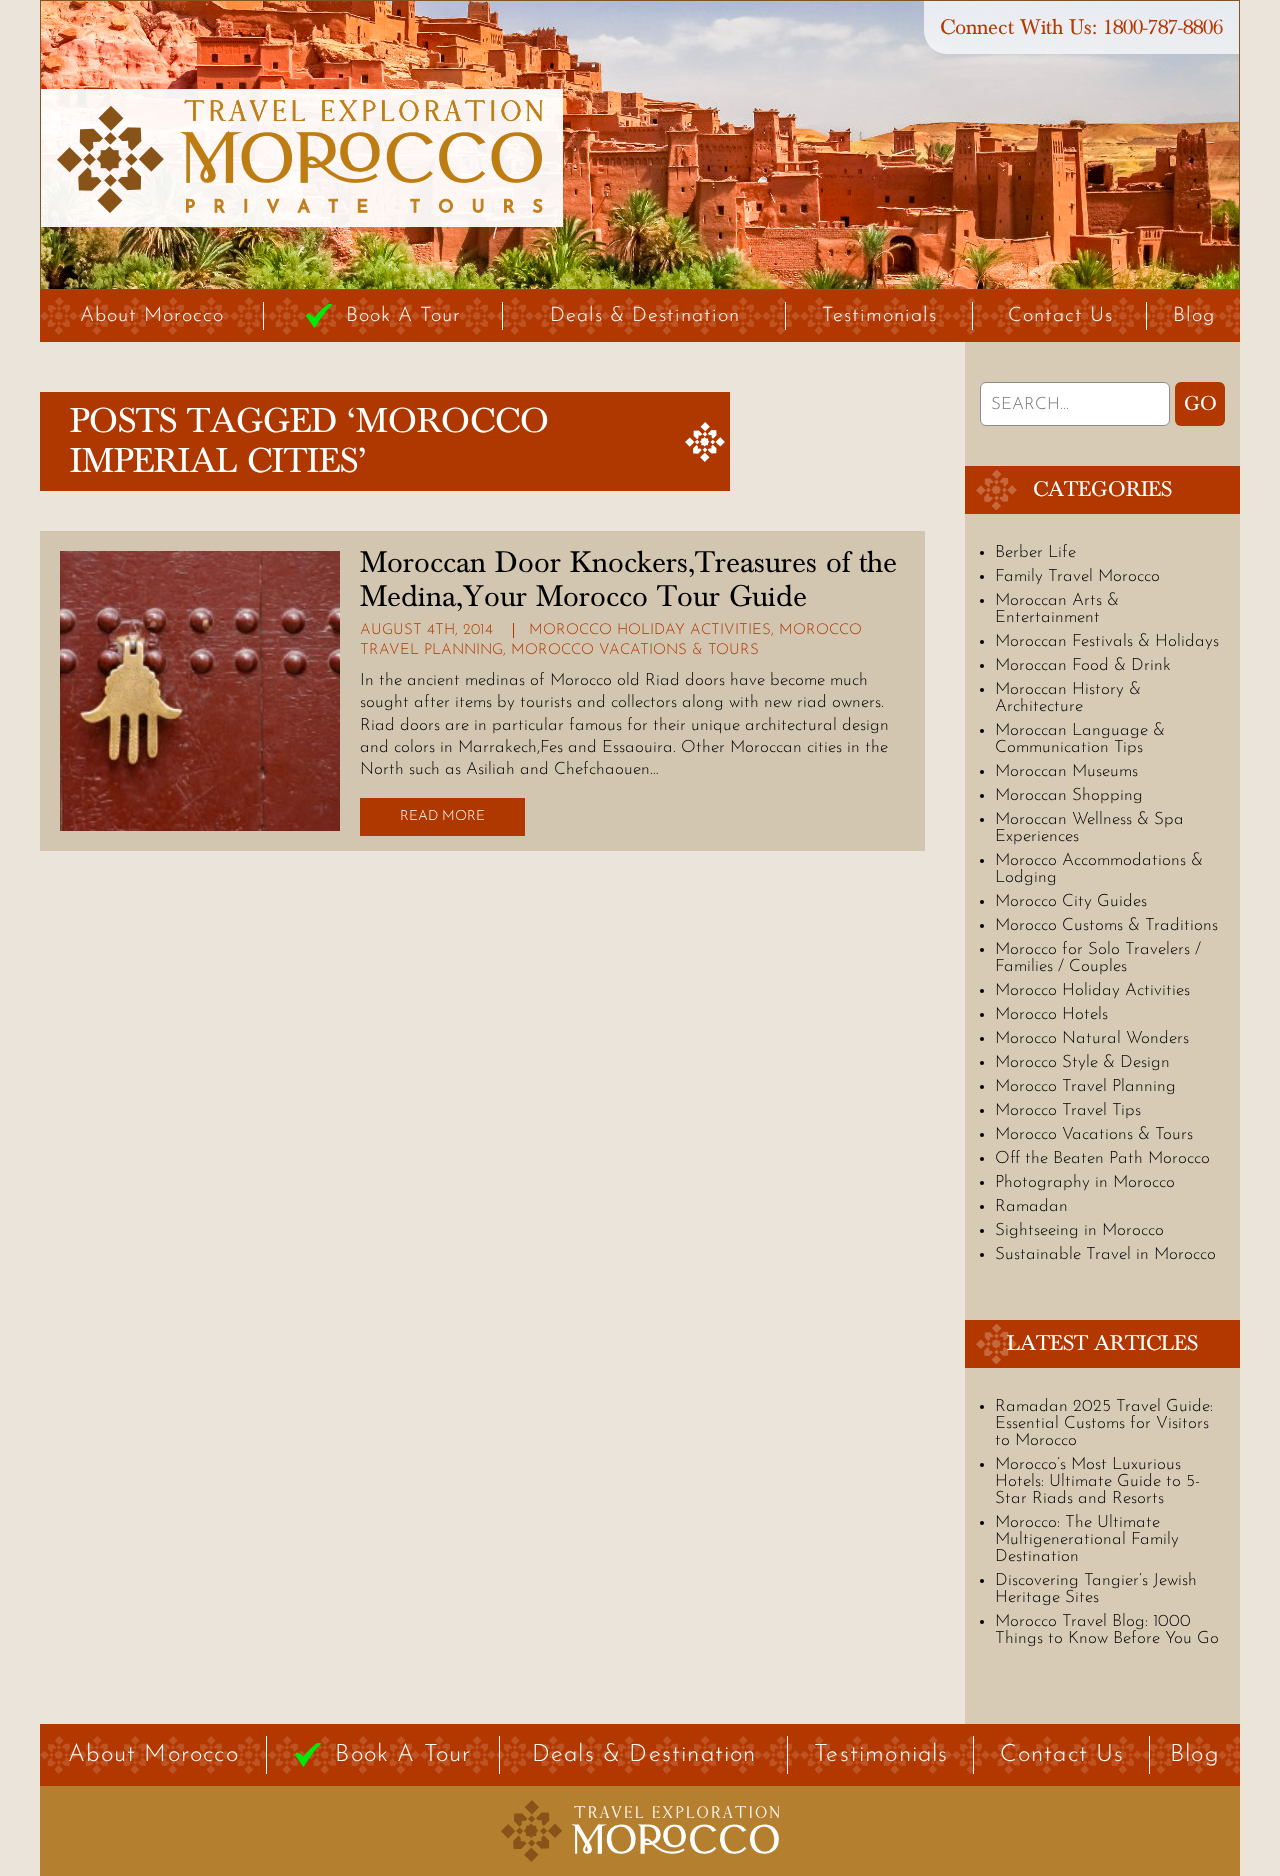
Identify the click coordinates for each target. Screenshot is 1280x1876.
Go (1200, 404)
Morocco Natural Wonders (1092, 1038)
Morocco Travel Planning (1085, 1086)
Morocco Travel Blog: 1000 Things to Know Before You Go (1107, 1630)
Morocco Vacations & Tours (635, 650)
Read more (442, 816)
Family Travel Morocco (1077, 576)
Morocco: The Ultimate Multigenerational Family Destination (1087, 1539)
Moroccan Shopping (1069, 795)
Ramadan (1031, 1206)
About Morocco (152, 316)
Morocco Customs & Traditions (1106, 925)
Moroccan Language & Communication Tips (1080, 739)
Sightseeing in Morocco (1079, 1230)
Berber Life (1035, 552)
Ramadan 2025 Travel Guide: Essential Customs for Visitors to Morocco (1104, 1423)
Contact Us (1060, 316)
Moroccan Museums (1066, 771)
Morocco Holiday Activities (650, 630)
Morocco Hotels (1051, 1014)
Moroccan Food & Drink (1083, 665)
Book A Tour (403, 316)
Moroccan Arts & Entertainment (1057, 609)
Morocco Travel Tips (1068, 1110)
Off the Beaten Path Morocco (1102, 1158)
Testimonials (879, 316)
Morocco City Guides (1071, 901)
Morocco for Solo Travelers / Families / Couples (1098, 958)
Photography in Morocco (1085, 1182)
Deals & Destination (645, 316)
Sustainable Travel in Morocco (1105, 1254)
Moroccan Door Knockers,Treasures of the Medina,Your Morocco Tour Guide (628, 580)
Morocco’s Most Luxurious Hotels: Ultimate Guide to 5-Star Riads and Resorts (1097, 1481)
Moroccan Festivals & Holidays (1107, 641)
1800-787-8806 (1163, 27)
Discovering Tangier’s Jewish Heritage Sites (1096, 1589)
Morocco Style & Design (1082, 1062)
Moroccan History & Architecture (1068, 698)
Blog (1194, 316)
